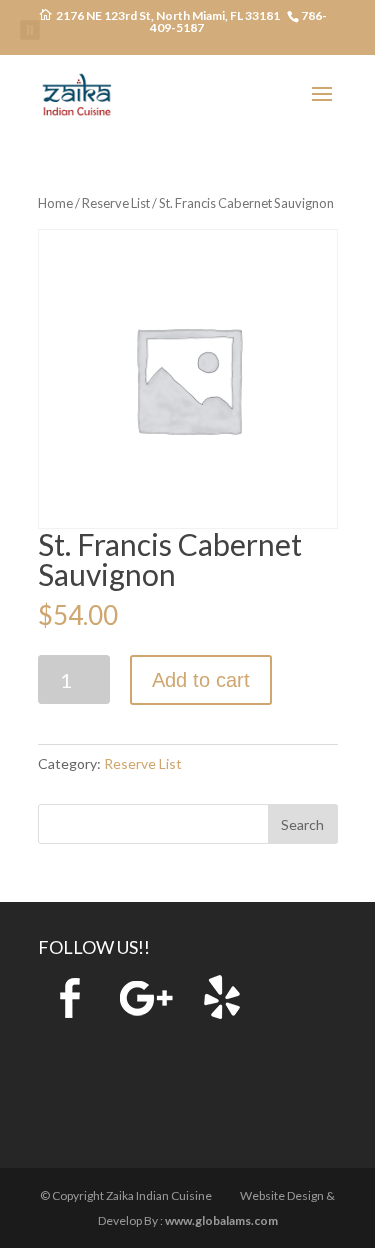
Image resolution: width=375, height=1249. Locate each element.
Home (55, 203)
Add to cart (201, 680)
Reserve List (116, 203)
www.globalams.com (221, 1220)
